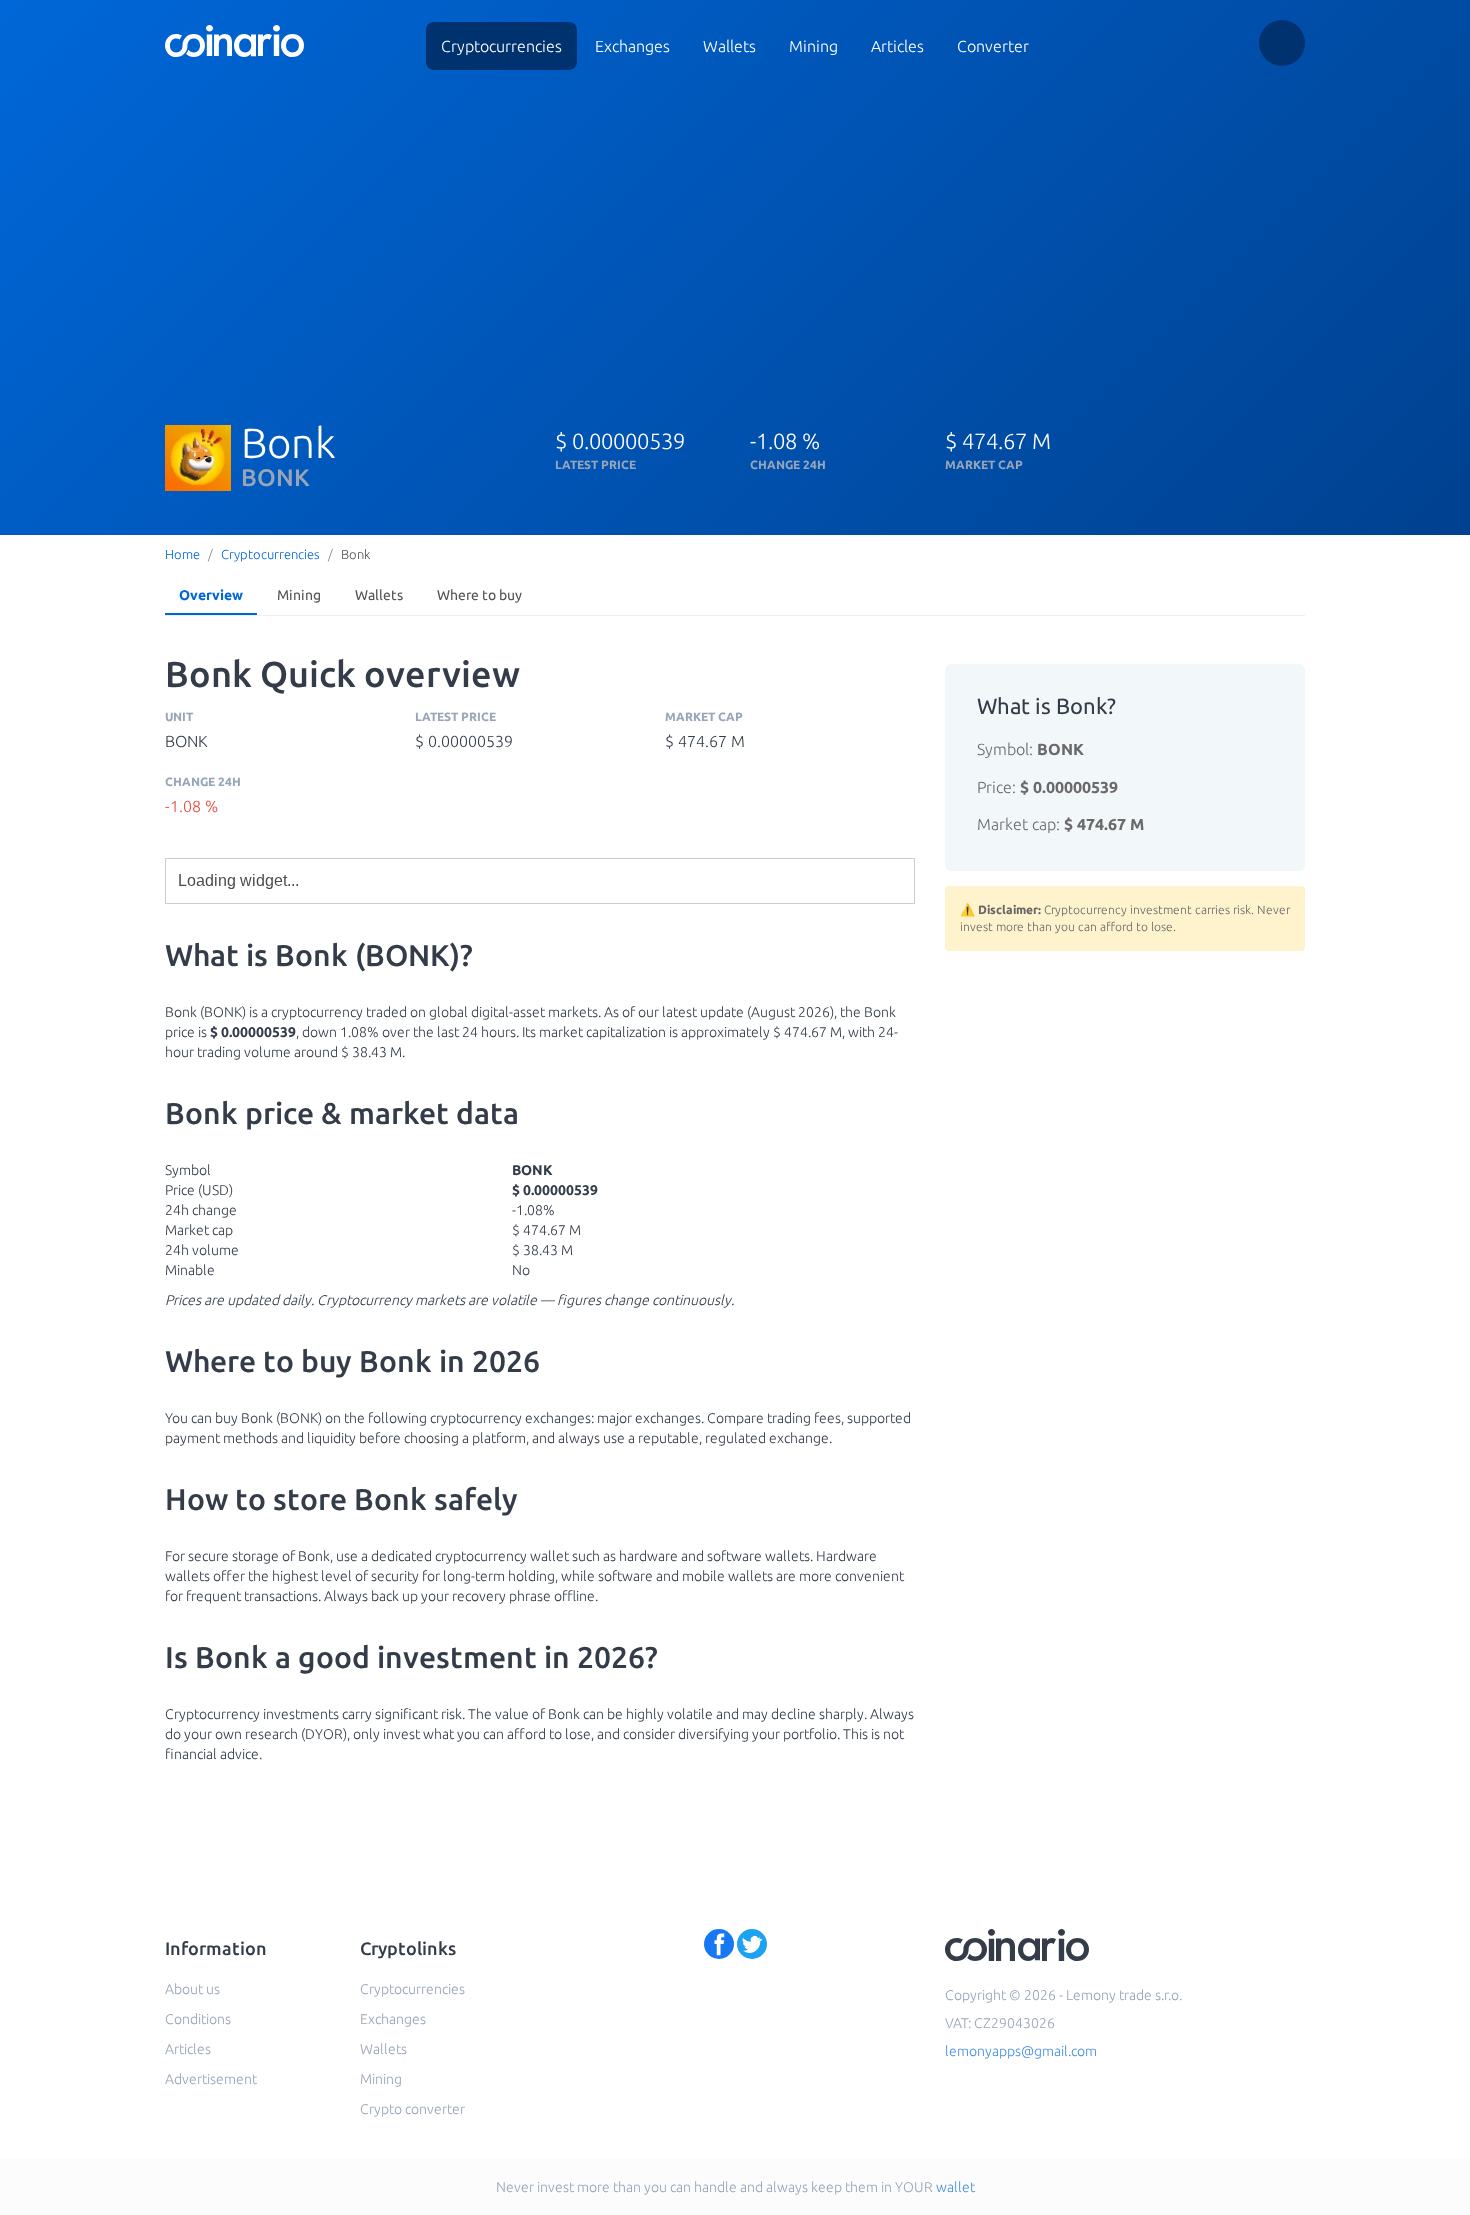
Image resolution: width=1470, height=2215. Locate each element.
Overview (211, 595)
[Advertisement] (735, 238)
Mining (813, 46)
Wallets (729, 46)
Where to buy (479, 595)
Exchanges (632, 46)
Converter (993, 46)
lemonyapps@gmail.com (1021, 2051)
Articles (897, 46)
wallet (955, 2187)
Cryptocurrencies (501, 46)
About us (192, 1989)
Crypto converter (412, 2109)
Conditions (198, 2019)
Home (182, 554)
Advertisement (211, 2079)
